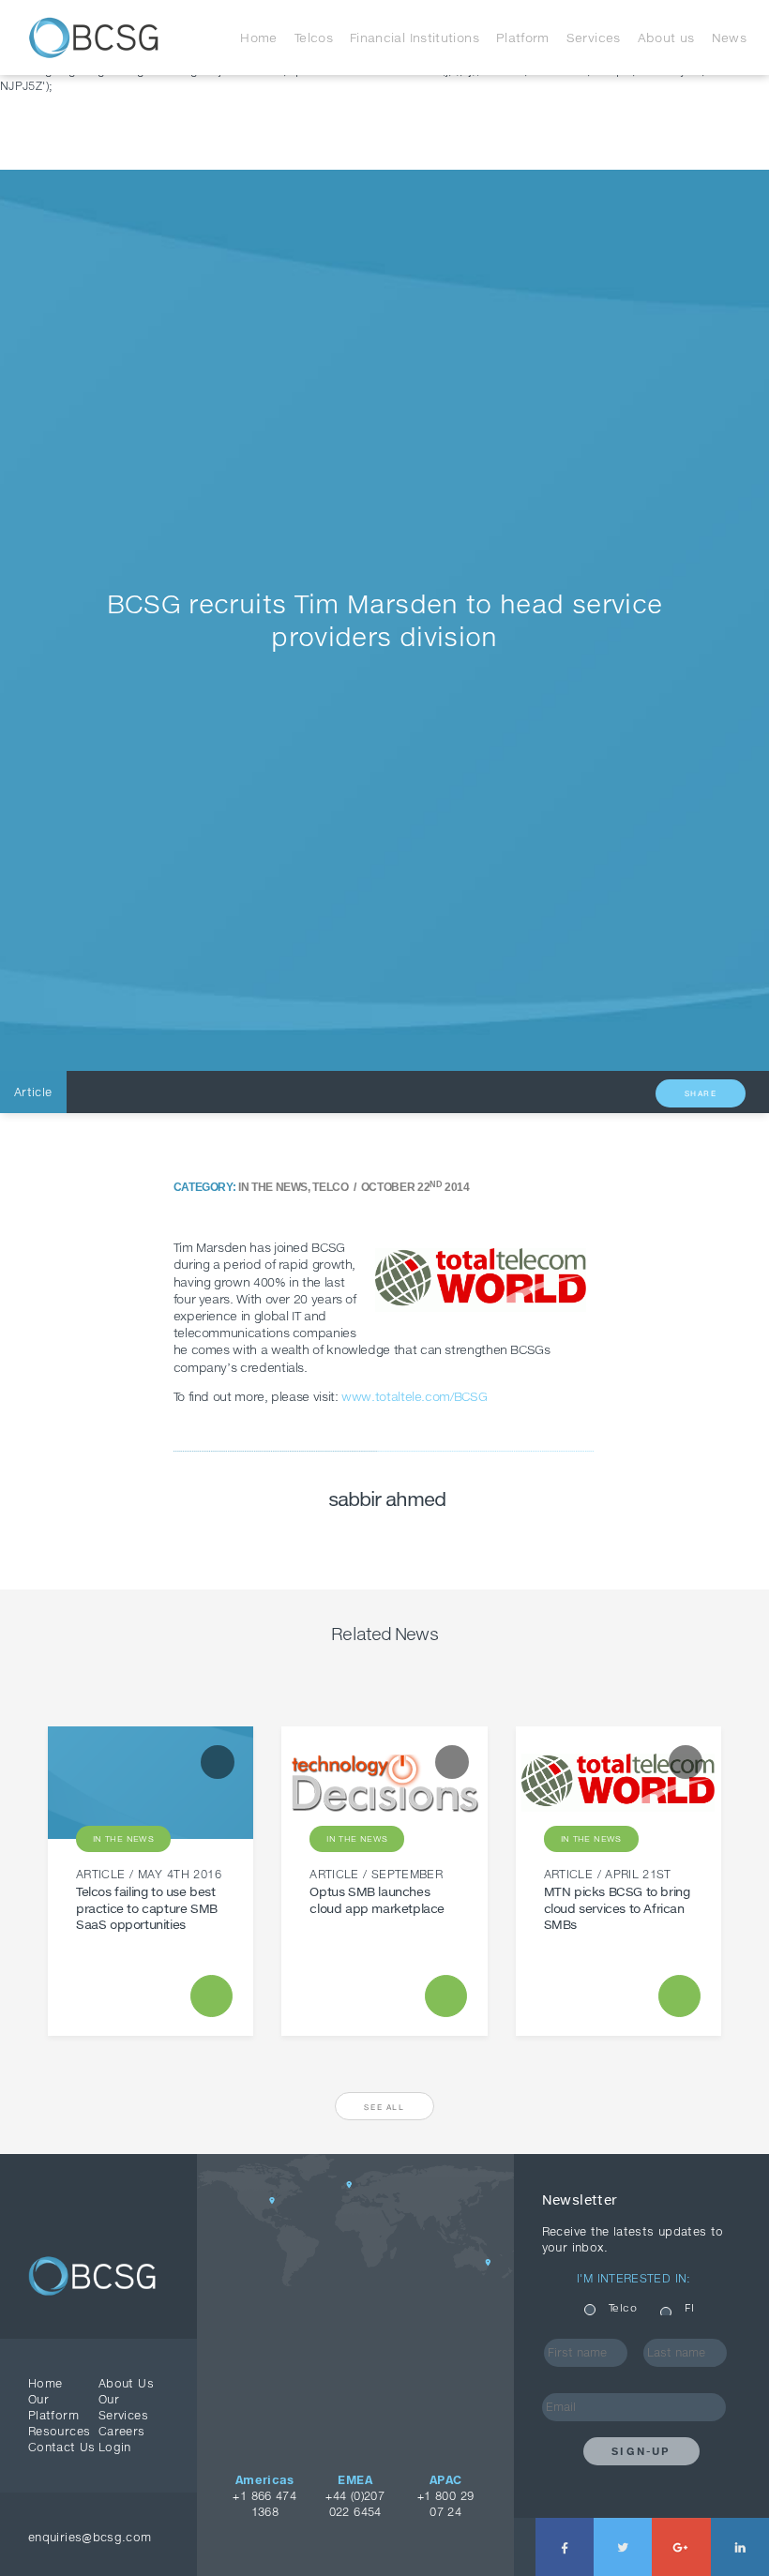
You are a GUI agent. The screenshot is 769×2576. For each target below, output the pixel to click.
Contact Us (62, 2447)
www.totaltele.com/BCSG (414, 1396)
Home (258, 38)
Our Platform (53, 2407)
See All (384, 2107)
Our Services (123, 2407)
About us (666, 38)
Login (115, 2447)
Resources (59, 2431)
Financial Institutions (415, 38)
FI (689, 2308)
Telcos (314, 38)
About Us (126, 2383)
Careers (122, 2431)
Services (594, 38)
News (729, 38)
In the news (273, 1187)
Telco (330, 1187)
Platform (523, 38)
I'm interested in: (633, 2278)
